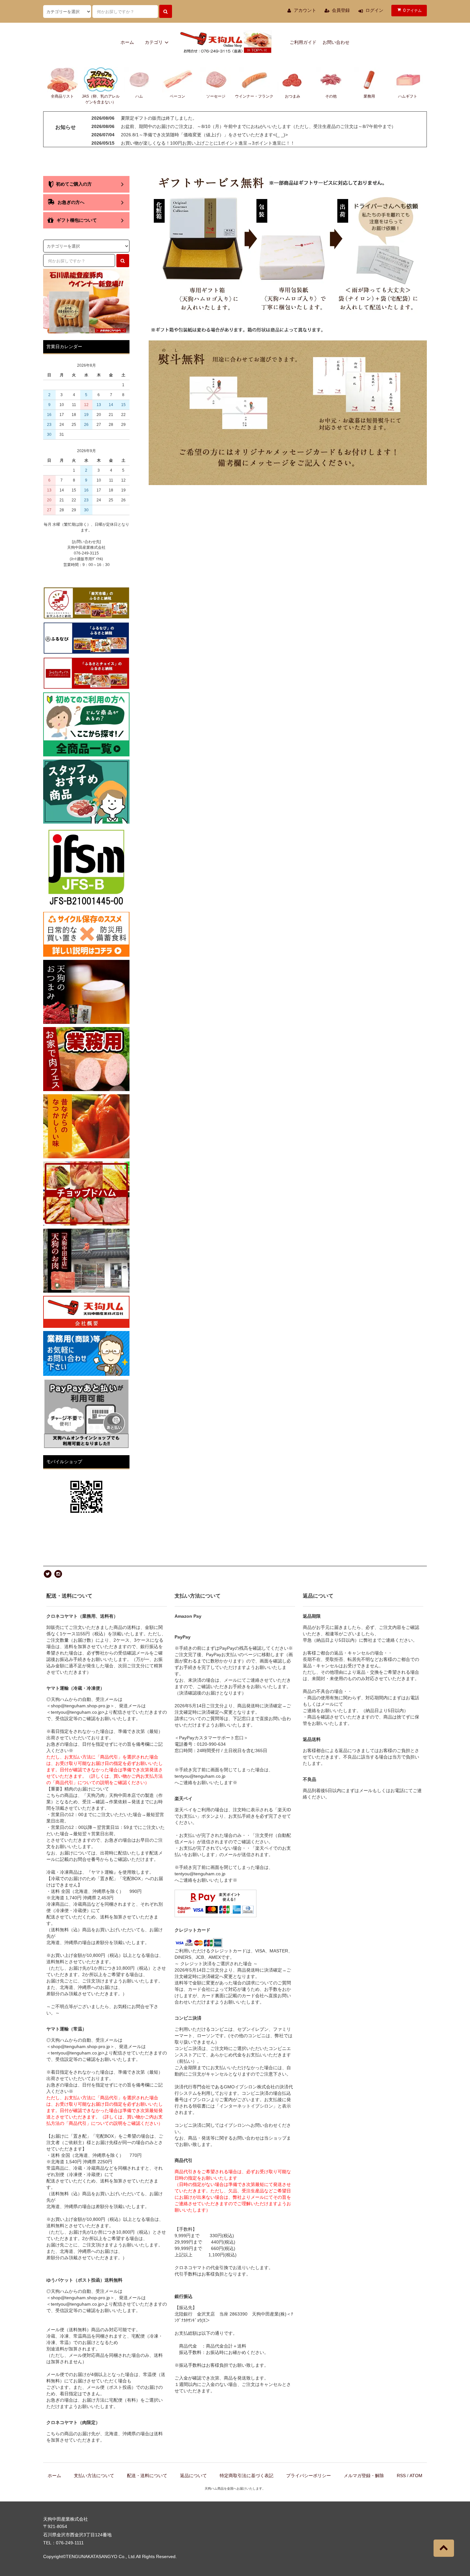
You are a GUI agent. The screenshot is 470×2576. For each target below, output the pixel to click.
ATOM (416, 2476)
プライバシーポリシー (309, 2476)
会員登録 (341, 10)
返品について (193, 2476)
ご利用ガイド (303, 42)
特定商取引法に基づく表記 (247, 2476)
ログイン (374, 10)
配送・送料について (147, 2476)
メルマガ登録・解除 (364, 2476)
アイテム (412, 10)
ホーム (127, 42)
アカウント (305, 10)
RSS (401, 2476)
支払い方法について (94, 2476)
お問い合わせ (336, 42)
